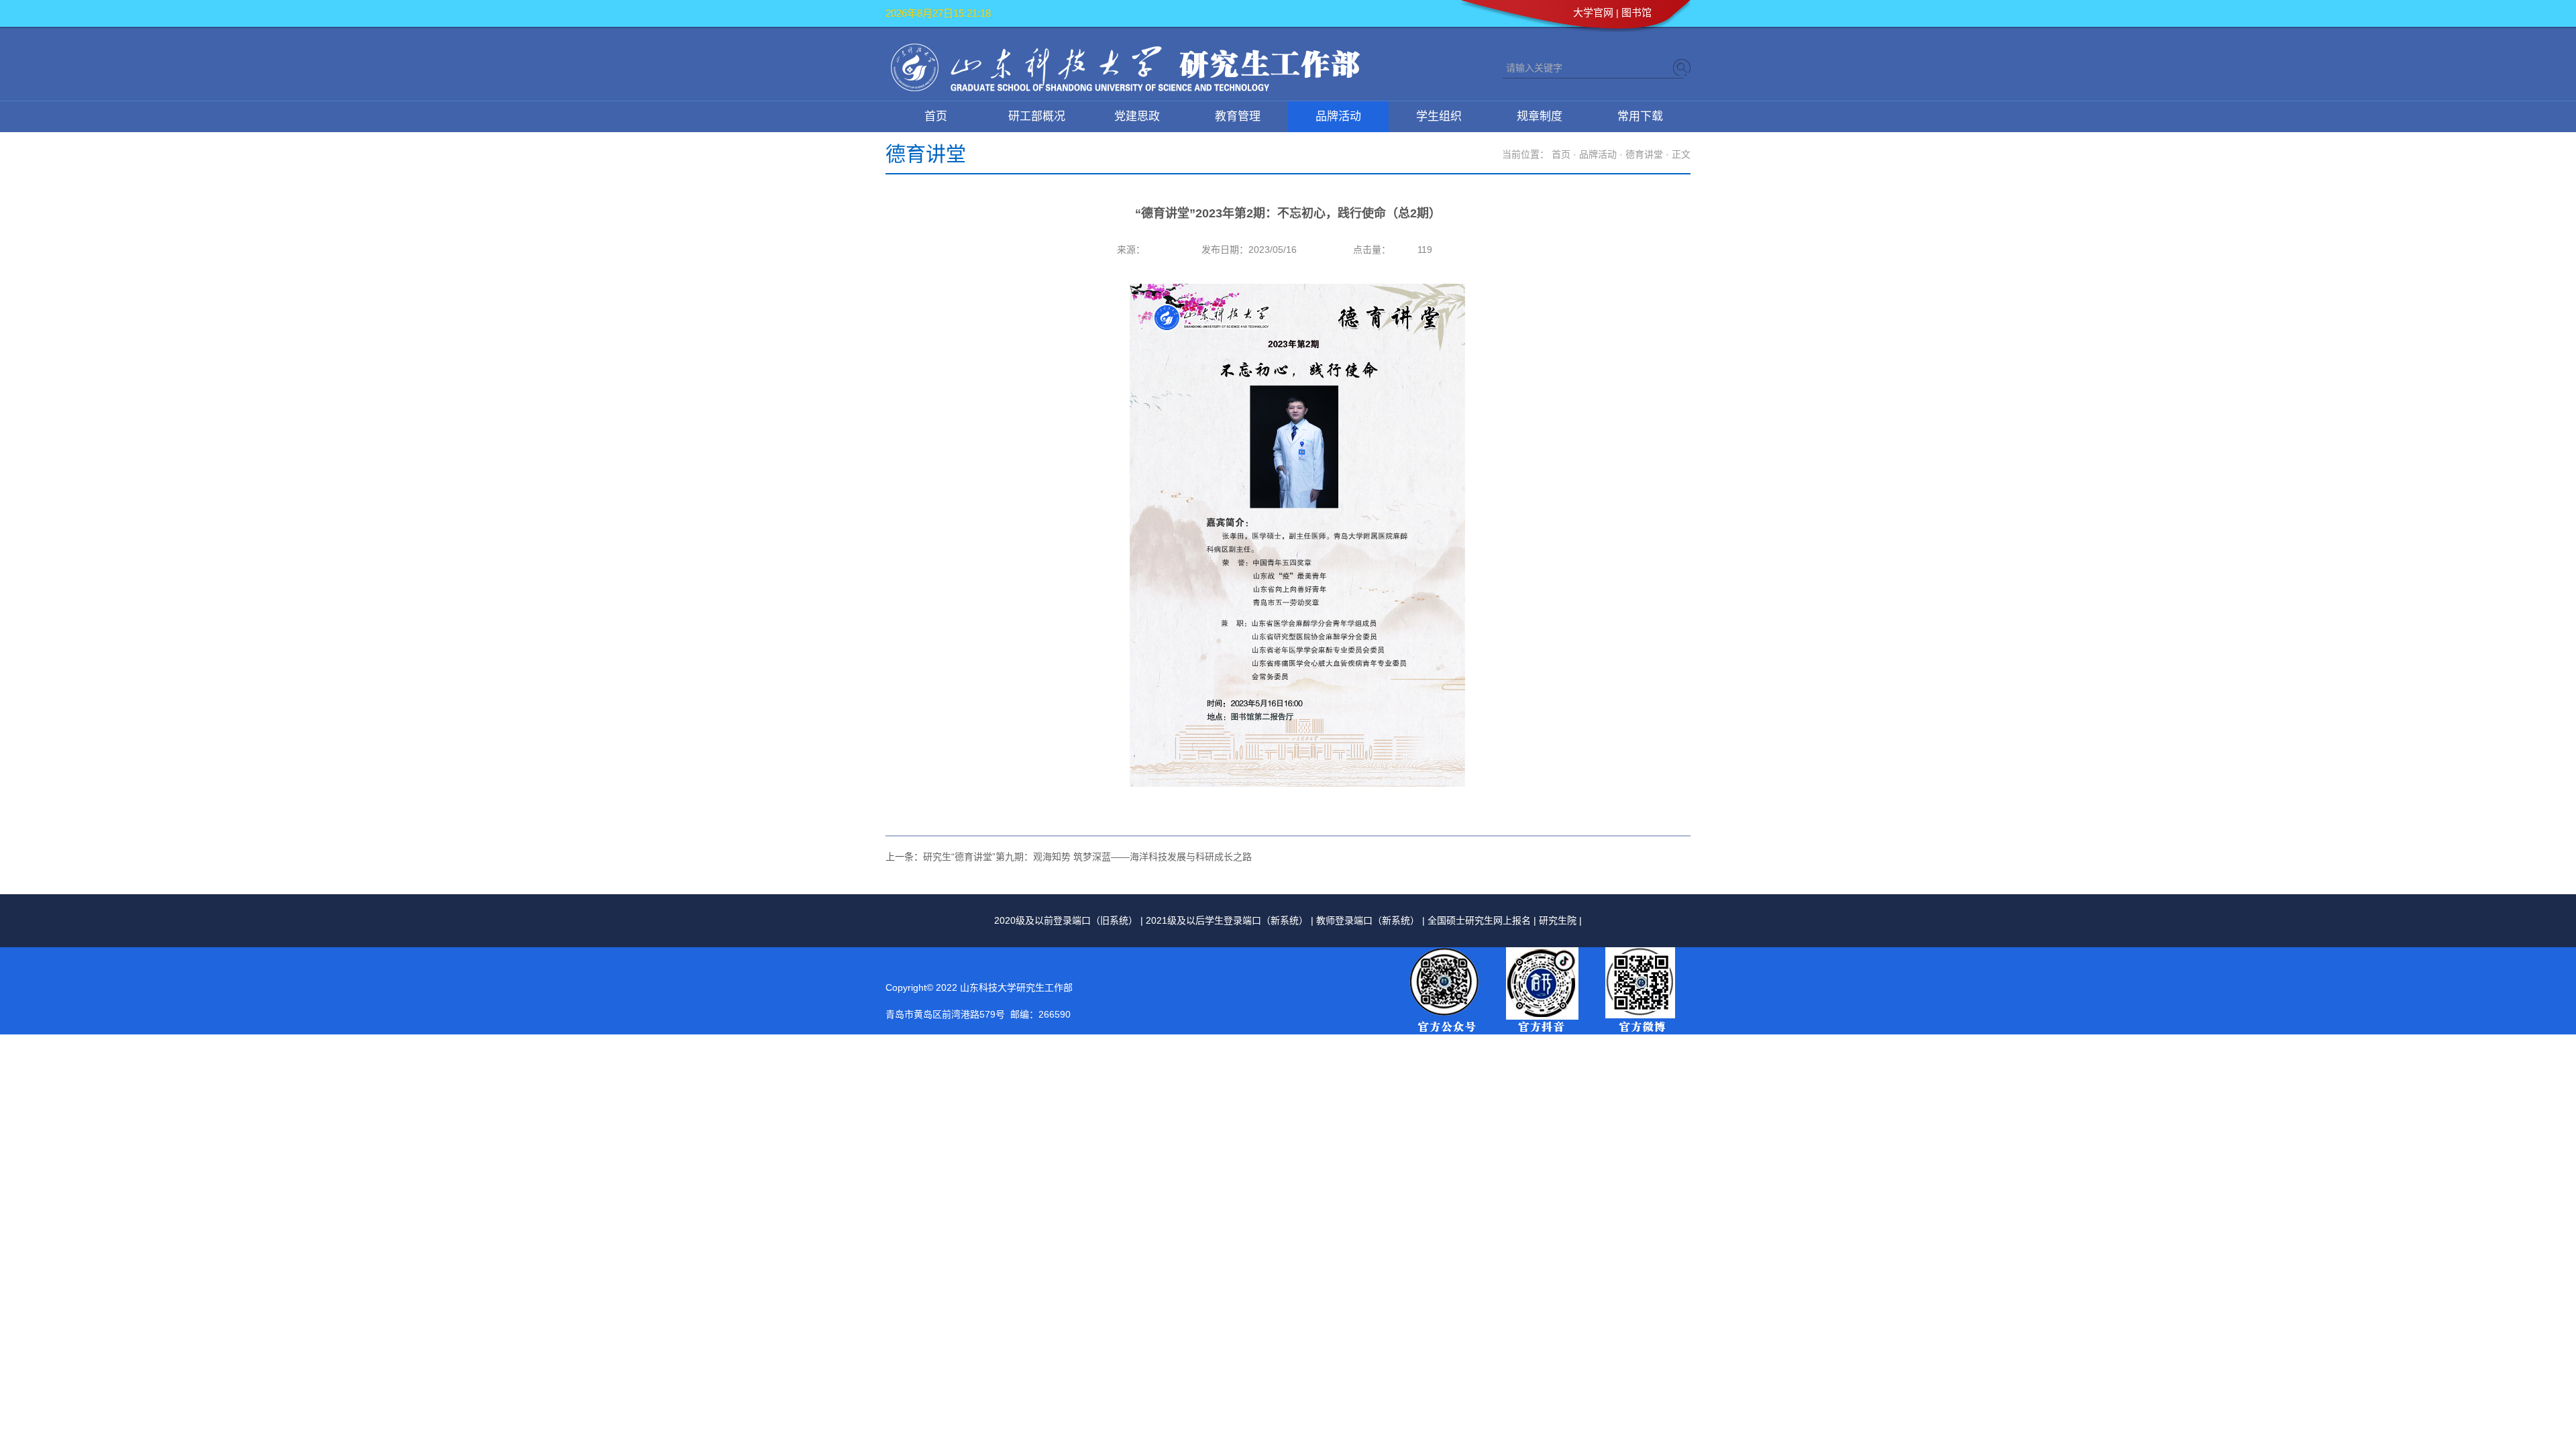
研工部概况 (1037, 116)
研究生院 (1558, 920)
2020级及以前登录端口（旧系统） (1066, 920)
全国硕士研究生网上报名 (1479, 920)
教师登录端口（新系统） (1368, 920)
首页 (936, 116)
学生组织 (1439, 116)
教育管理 (1238, 116)
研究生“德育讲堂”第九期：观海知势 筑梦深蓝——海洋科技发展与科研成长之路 (1087, 857)
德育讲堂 (1644, 154)
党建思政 (1137, 116)
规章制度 (1540, 116)
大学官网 (1593, 12)
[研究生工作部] (1125, 89)
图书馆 (1636, 12)
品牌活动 (1338, 116)
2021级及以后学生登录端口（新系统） (1227, 920)
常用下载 (1640, 116)
